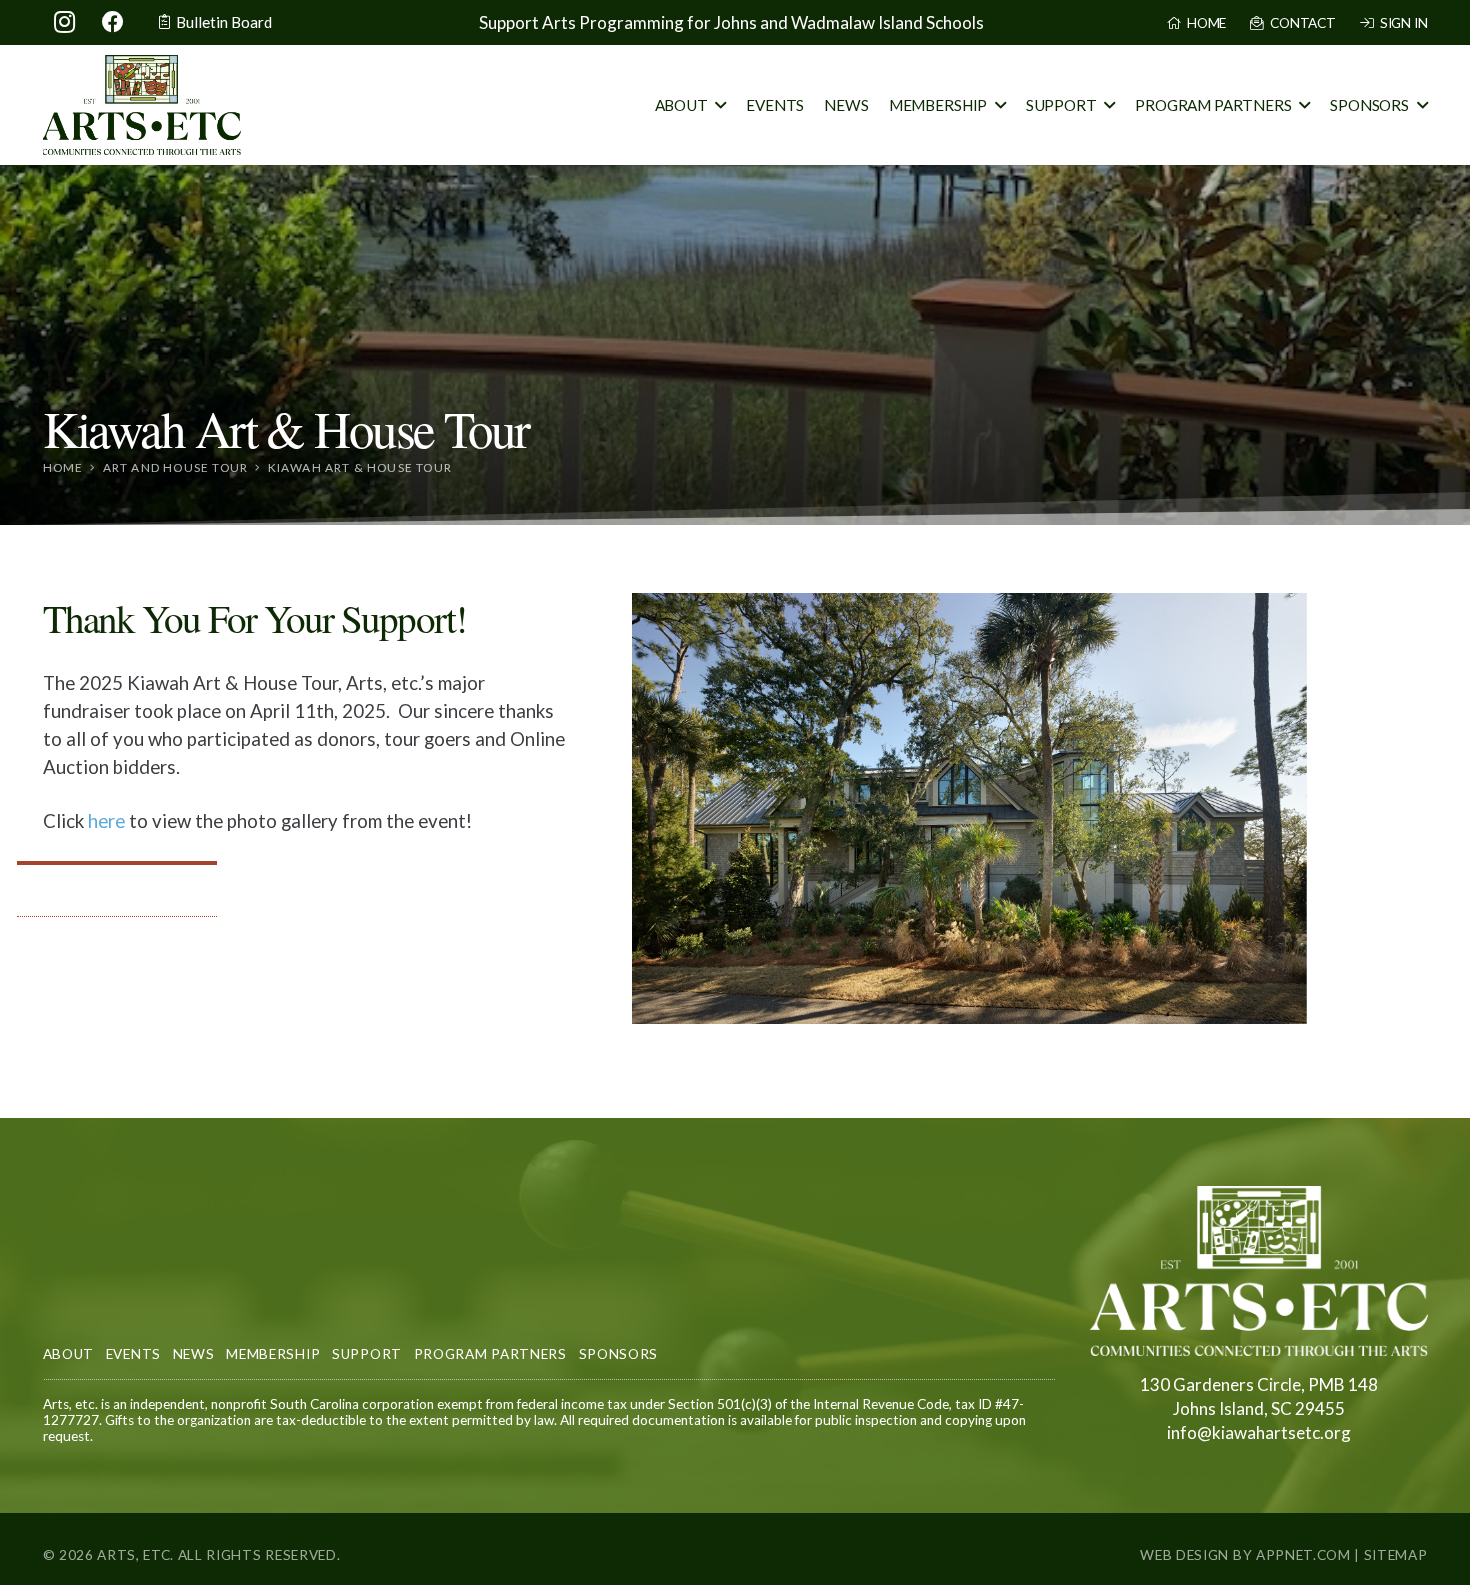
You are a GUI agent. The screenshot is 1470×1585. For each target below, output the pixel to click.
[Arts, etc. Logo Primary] (142, 105)
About (68, 1354)
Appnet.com (1303, 1555)
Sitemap (1396, 1555)
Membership (273, 1354)
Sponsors (618, 1354)
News (194, 1354)
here (106, 821)
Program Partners (490, 1354)
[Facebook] (113, 22)
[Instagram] (65, 22)
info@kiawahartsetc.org (1259, 1432)
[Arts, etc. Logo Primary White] (1259, 1271)
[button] (720, 105)
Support (367, 1354)
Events (133, 1354)
